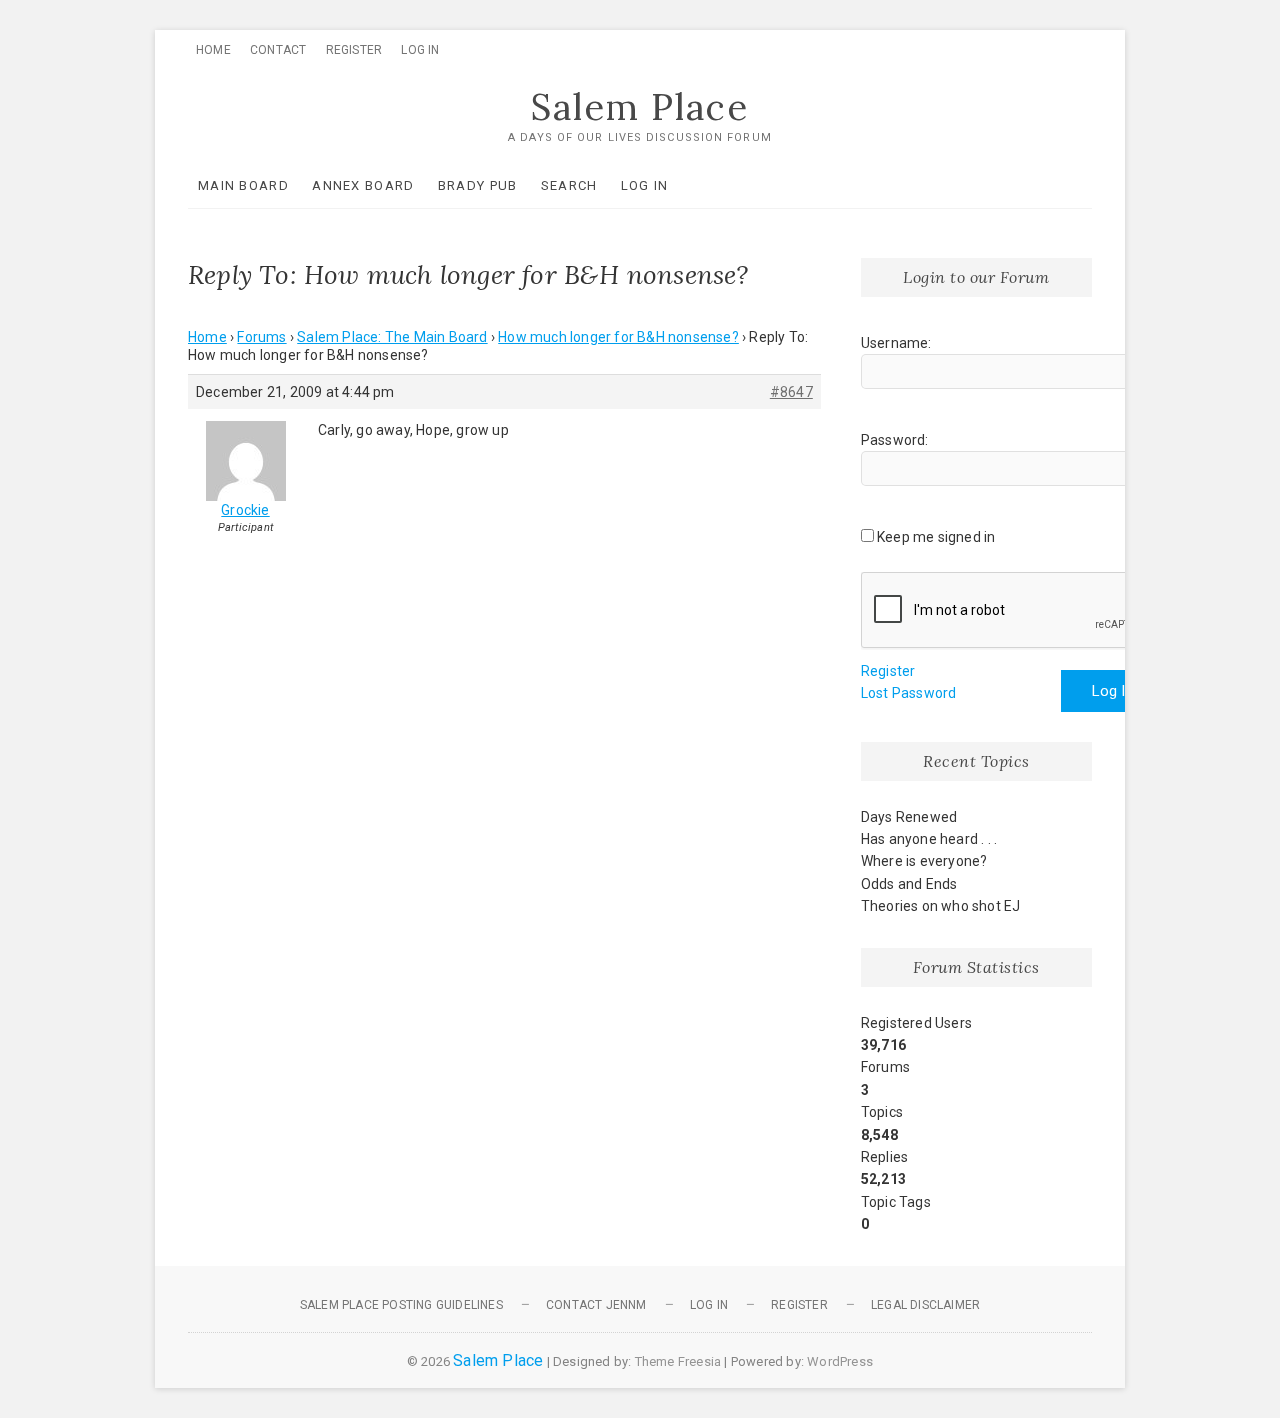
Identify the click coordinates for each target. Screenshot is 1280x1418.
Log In (420, 50)
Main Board (243, 185)
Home (213, 50)
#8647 (791, 392)
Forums (261, 337)
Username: (896, 343)
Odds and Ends (909, 884)
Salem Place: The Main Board (392, 337)
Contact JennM (596, 1305)
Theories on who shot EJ (941, 906)
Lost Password (909, 693)
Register (354, 50)
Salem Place (640, 107)
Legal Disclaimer (925, 1305)
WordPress (840, 1361)
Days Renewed (909, 817)
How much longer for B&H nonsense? (618, 337)
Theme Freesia (678, 1361)
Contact (278, 50)
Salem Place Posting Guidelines (401, 1305)
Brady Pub (478, 185)
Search (569, 185)
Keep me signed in (936, 537)
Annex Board (363, 185)
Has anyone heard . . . (929, 839)
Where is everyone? (924, 861)
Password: (895, 440)
